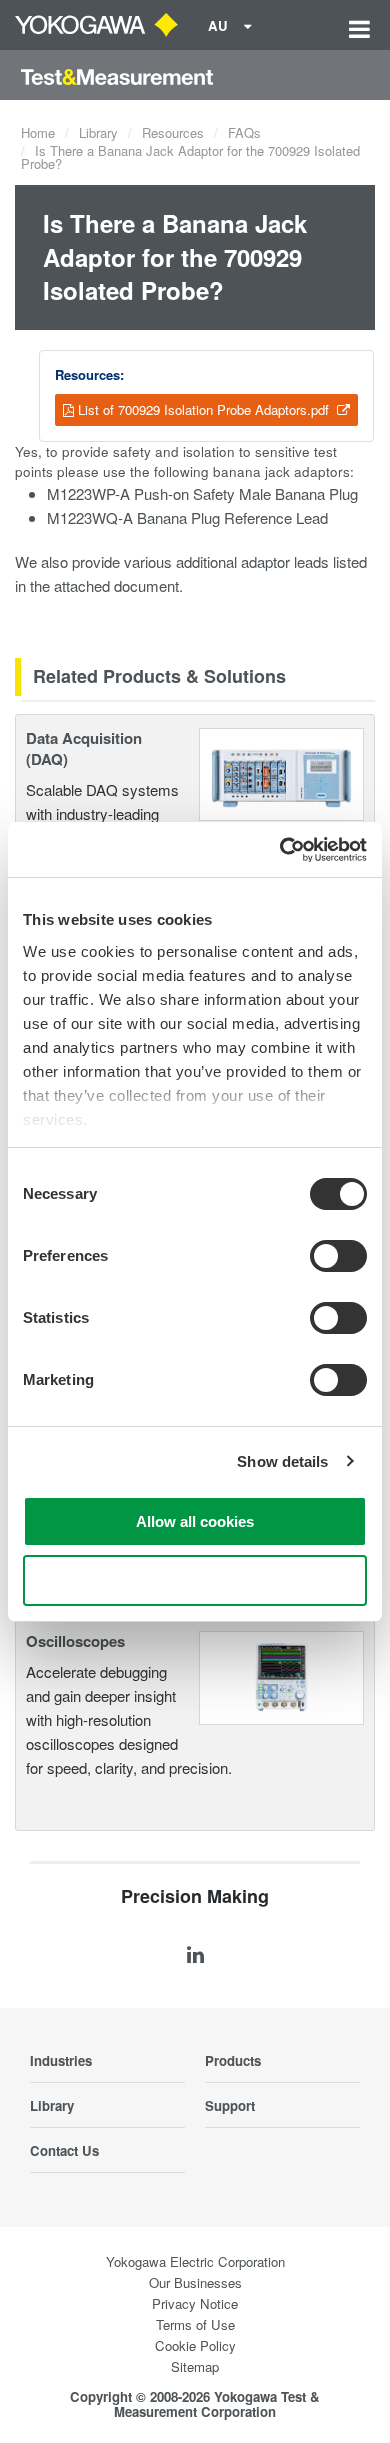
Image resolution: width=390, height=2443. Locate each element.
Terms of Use (195, 2324)
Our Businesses (195, 2282)
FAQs (244, 132)
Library (98, 132)
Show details (282, 1461)
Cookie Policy (195, 2345)
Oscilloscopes (75, 1641)
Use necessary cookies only (195, 1580)
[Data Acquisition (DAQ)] (281, 772)
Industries (61, 2060)
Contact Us (64, 2150)
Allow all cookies (195, 1521)
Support (230, 2105)
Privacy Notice (195, 2303)
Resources (173, 132)
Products (233, 2060)
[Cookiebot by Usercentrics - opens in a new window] (280, 850)
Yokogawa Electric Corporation (195, 2261)
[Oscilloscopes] (281, 1675)
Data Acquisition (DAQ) (84, 748)
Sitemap (195, 2366)
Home (38, 132)
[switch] (338, 1256)
